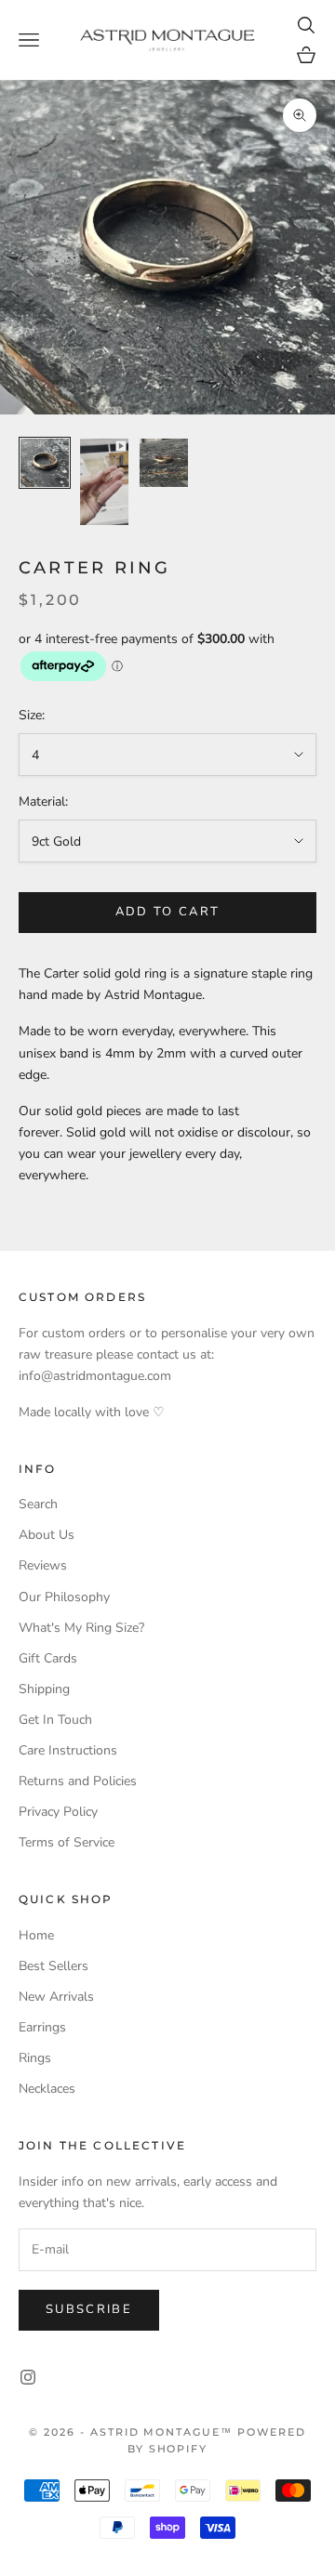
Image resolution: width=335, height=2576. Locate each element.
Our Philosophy (64, 1597)
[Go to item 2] (104, 482)
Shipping (44, 1689)
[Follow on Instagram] (28, 2377)
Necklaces (47, 2089)
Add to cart (168, 912)
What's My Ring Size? (81, 1628)
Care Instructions (68, 1750)
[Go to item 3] (164, 463)
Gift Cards (48, 1658)
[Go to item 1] (45, 463)
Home (36, 1935)
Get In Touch (55, 1720)
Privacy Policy (58, 1812)
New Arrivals (56, 1997)
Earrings (42, 2027)
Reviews (43, 1565)
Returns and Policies (78, 1781)
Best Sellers (54, 1966)
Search (38, 1504)
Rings (35, 2058)
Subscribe (89, 2309)
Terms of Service (67, 1842)
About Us (47, 1535)
